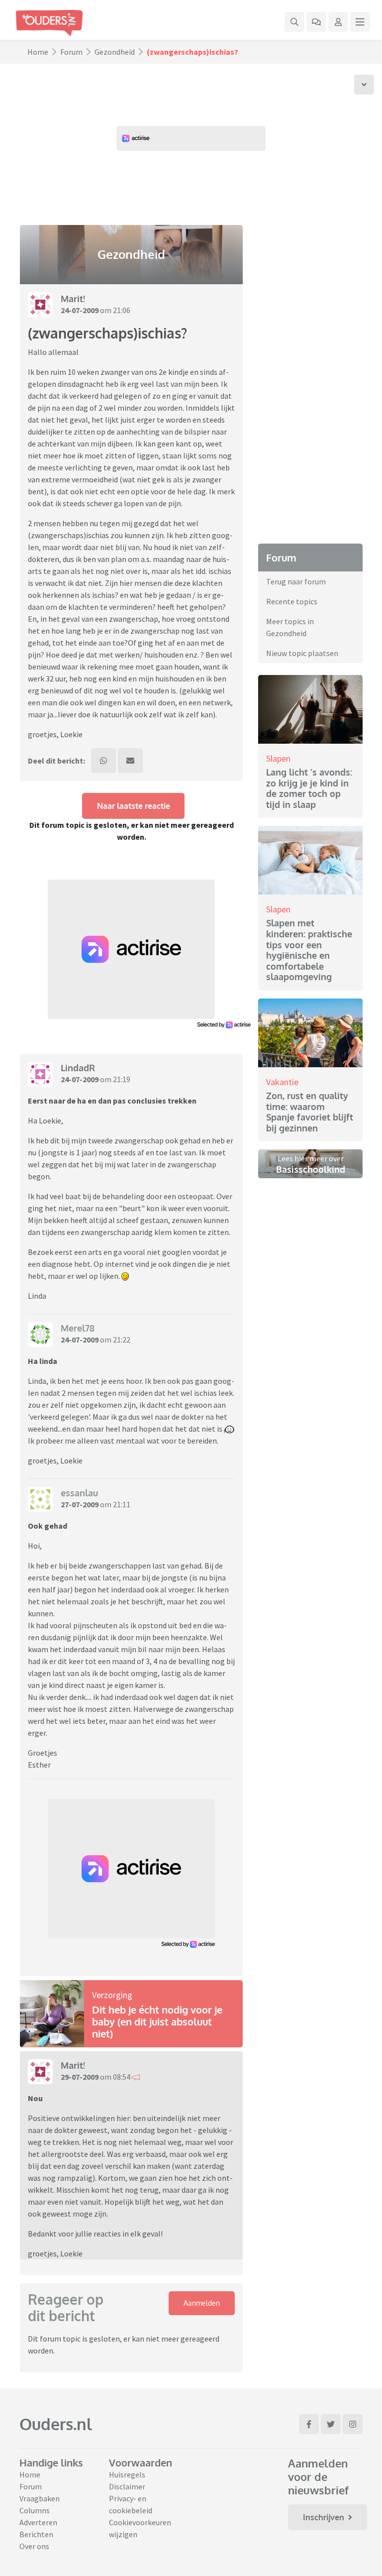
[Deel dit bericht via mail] (130, 761)
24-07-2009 (80, 310)
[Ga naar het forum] (316, 22)
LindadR (78, 1068)
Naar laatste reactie (134, 806)
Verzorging (112, 1995)
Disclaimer (127, 2486)
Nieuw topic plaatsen (302, 653)
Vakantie (282, 1082)
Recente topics (292, 601)
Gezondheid (115, 52)
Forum (71, 52)
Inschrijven (324, 2517)
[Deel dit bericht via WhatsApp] (103, 761)
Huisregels (127, 2474)
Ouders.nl (56, 2424)
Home (38, 52)
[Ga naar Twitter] (331, 2424)
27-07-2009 (80, 1504)
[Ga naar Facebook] (309, 2424)
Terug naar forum (296, 581)
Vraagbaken (40, 2498)
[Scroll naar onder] (364, 85)
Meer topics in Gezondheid (290, 627)
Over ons (34, 2546)
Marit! (73, 299)
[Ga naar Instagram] (353, 2424)
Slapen (278, 758)
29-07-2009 (80, 2077)
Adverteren (38, 2522)
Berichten (36, 2534)
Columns (35, 2510)
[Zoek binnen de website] (294, 22)
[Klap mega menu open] (360, 22)
